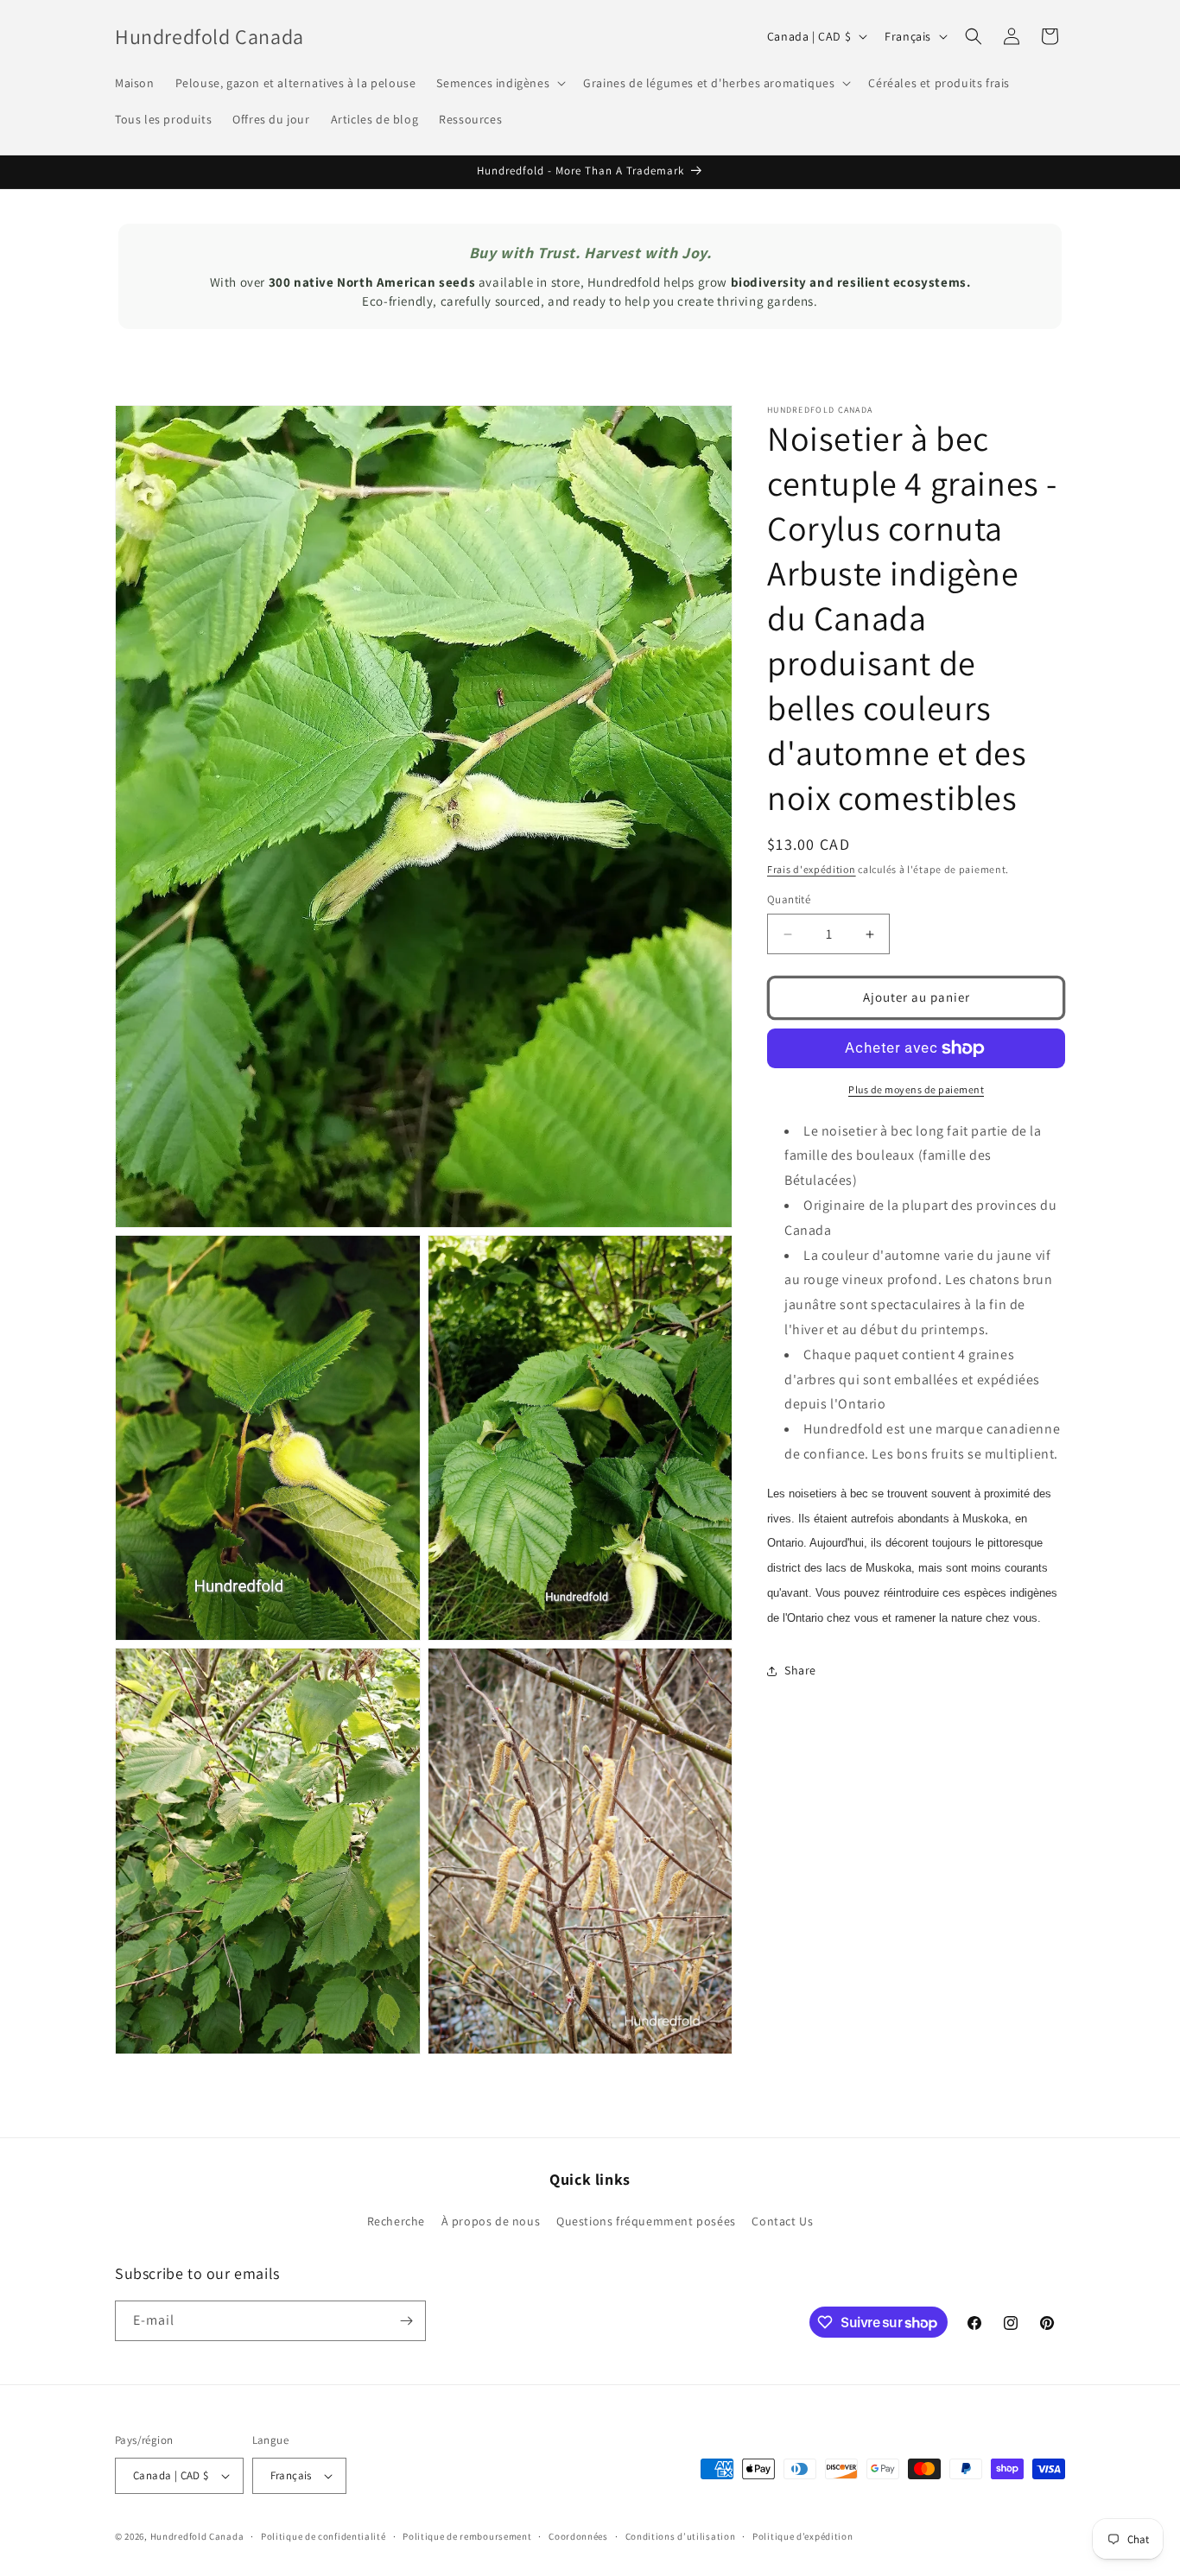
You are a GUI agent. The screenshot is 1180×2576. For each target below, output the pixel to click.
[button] (499, 83)
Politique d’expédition (803, 2535)
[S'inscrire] (406, 2321)
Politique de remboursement (467, 2535)
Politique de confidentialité (324, 2535)
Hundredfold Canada (197, 2536)
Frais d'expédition (812, 869)
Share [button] (800, 1670)
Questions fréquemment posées (646, 2222)
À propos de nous (491, 2222)
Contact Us (782, 2222)
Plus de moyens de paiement (916, 1089)
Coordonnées (578, 2535)
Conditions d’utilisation (681, 2535)
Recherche (396, 2222)
